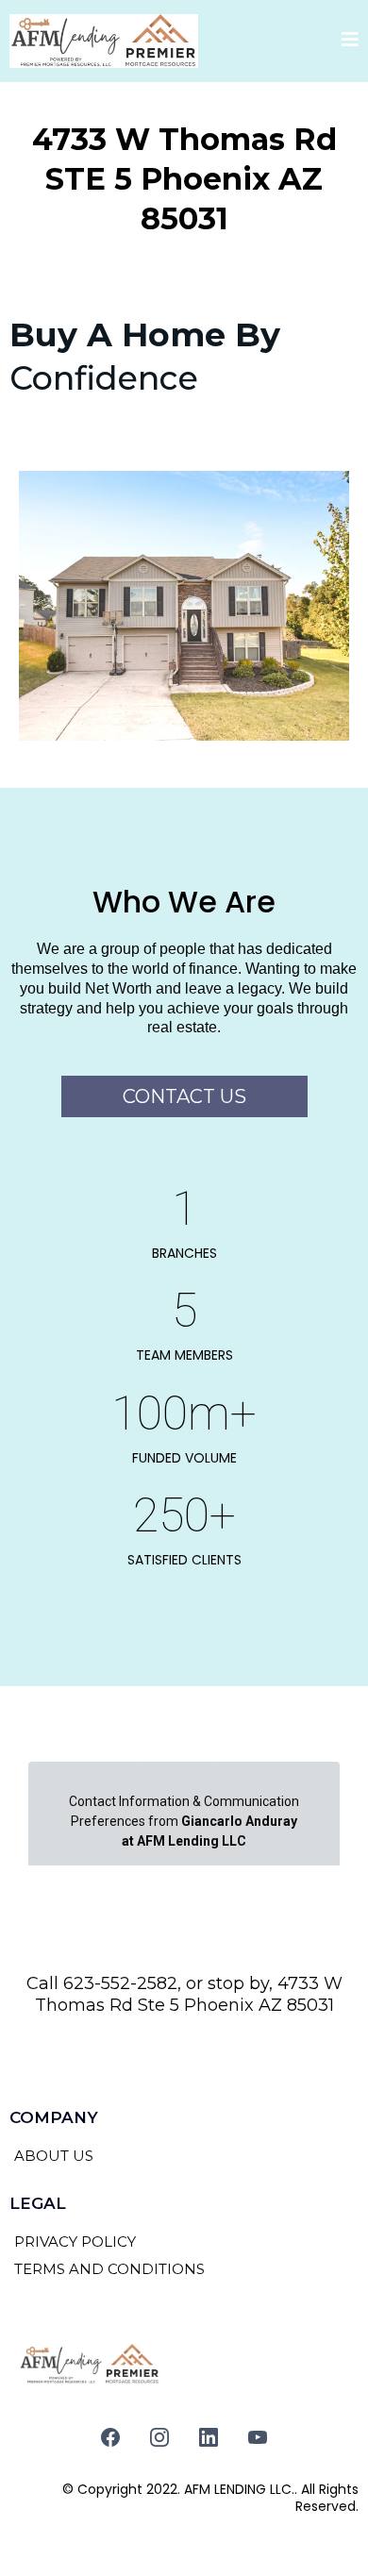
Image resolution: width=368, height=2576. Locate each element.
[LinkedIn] (209, 2437)
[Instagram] (159, 2437)
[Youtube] (258, 2437)
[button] (350, 41)
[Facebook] (110, 2437)
